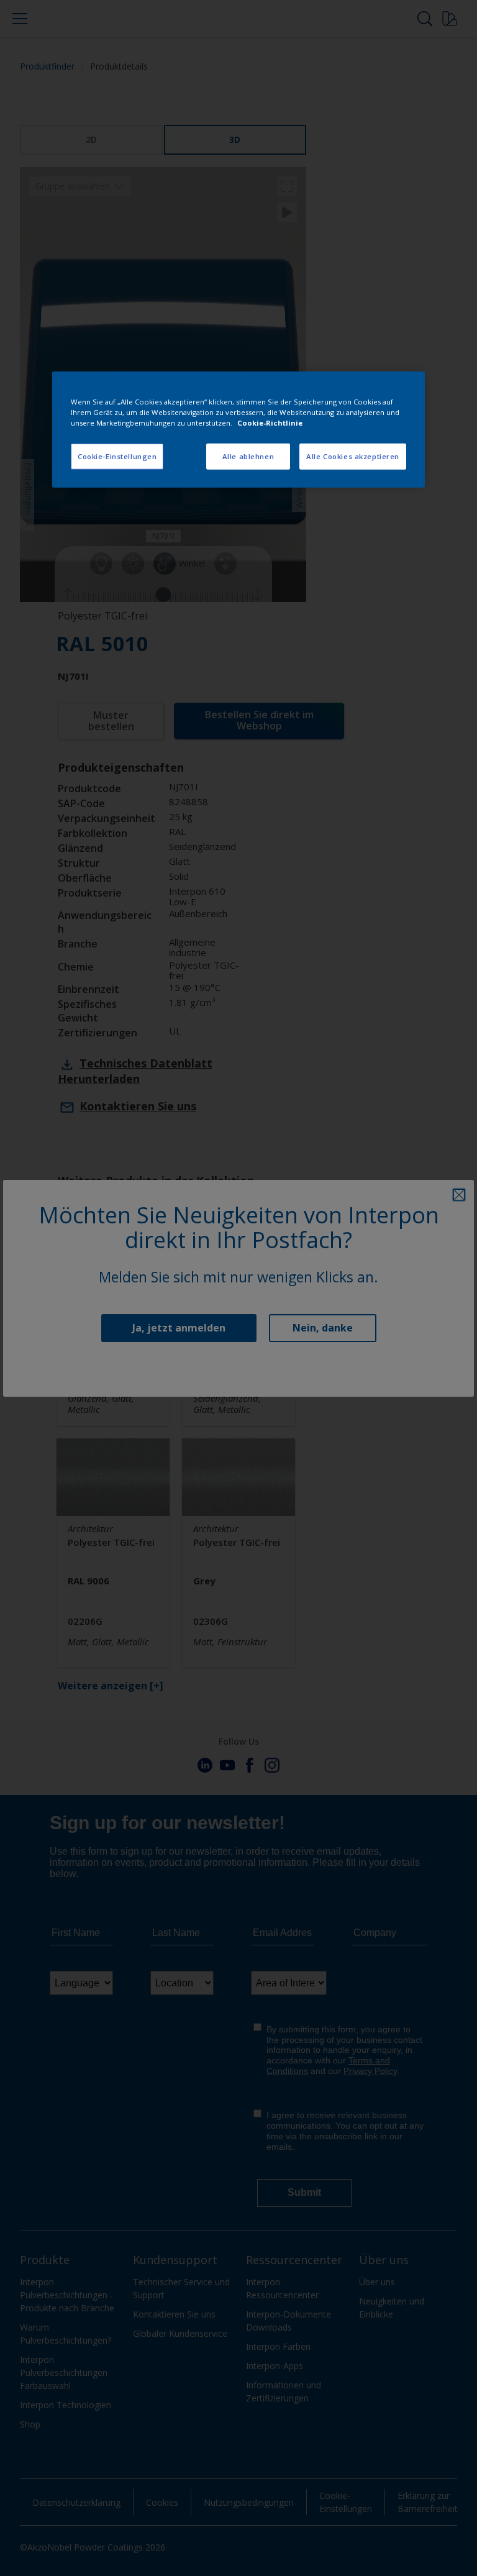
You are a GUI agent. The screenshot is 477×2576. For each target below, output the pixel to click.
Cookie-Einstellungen (117, 456)
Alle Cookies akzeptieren (353, 456)
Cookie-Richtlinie (270, 423)
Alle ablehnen (248, 456)
